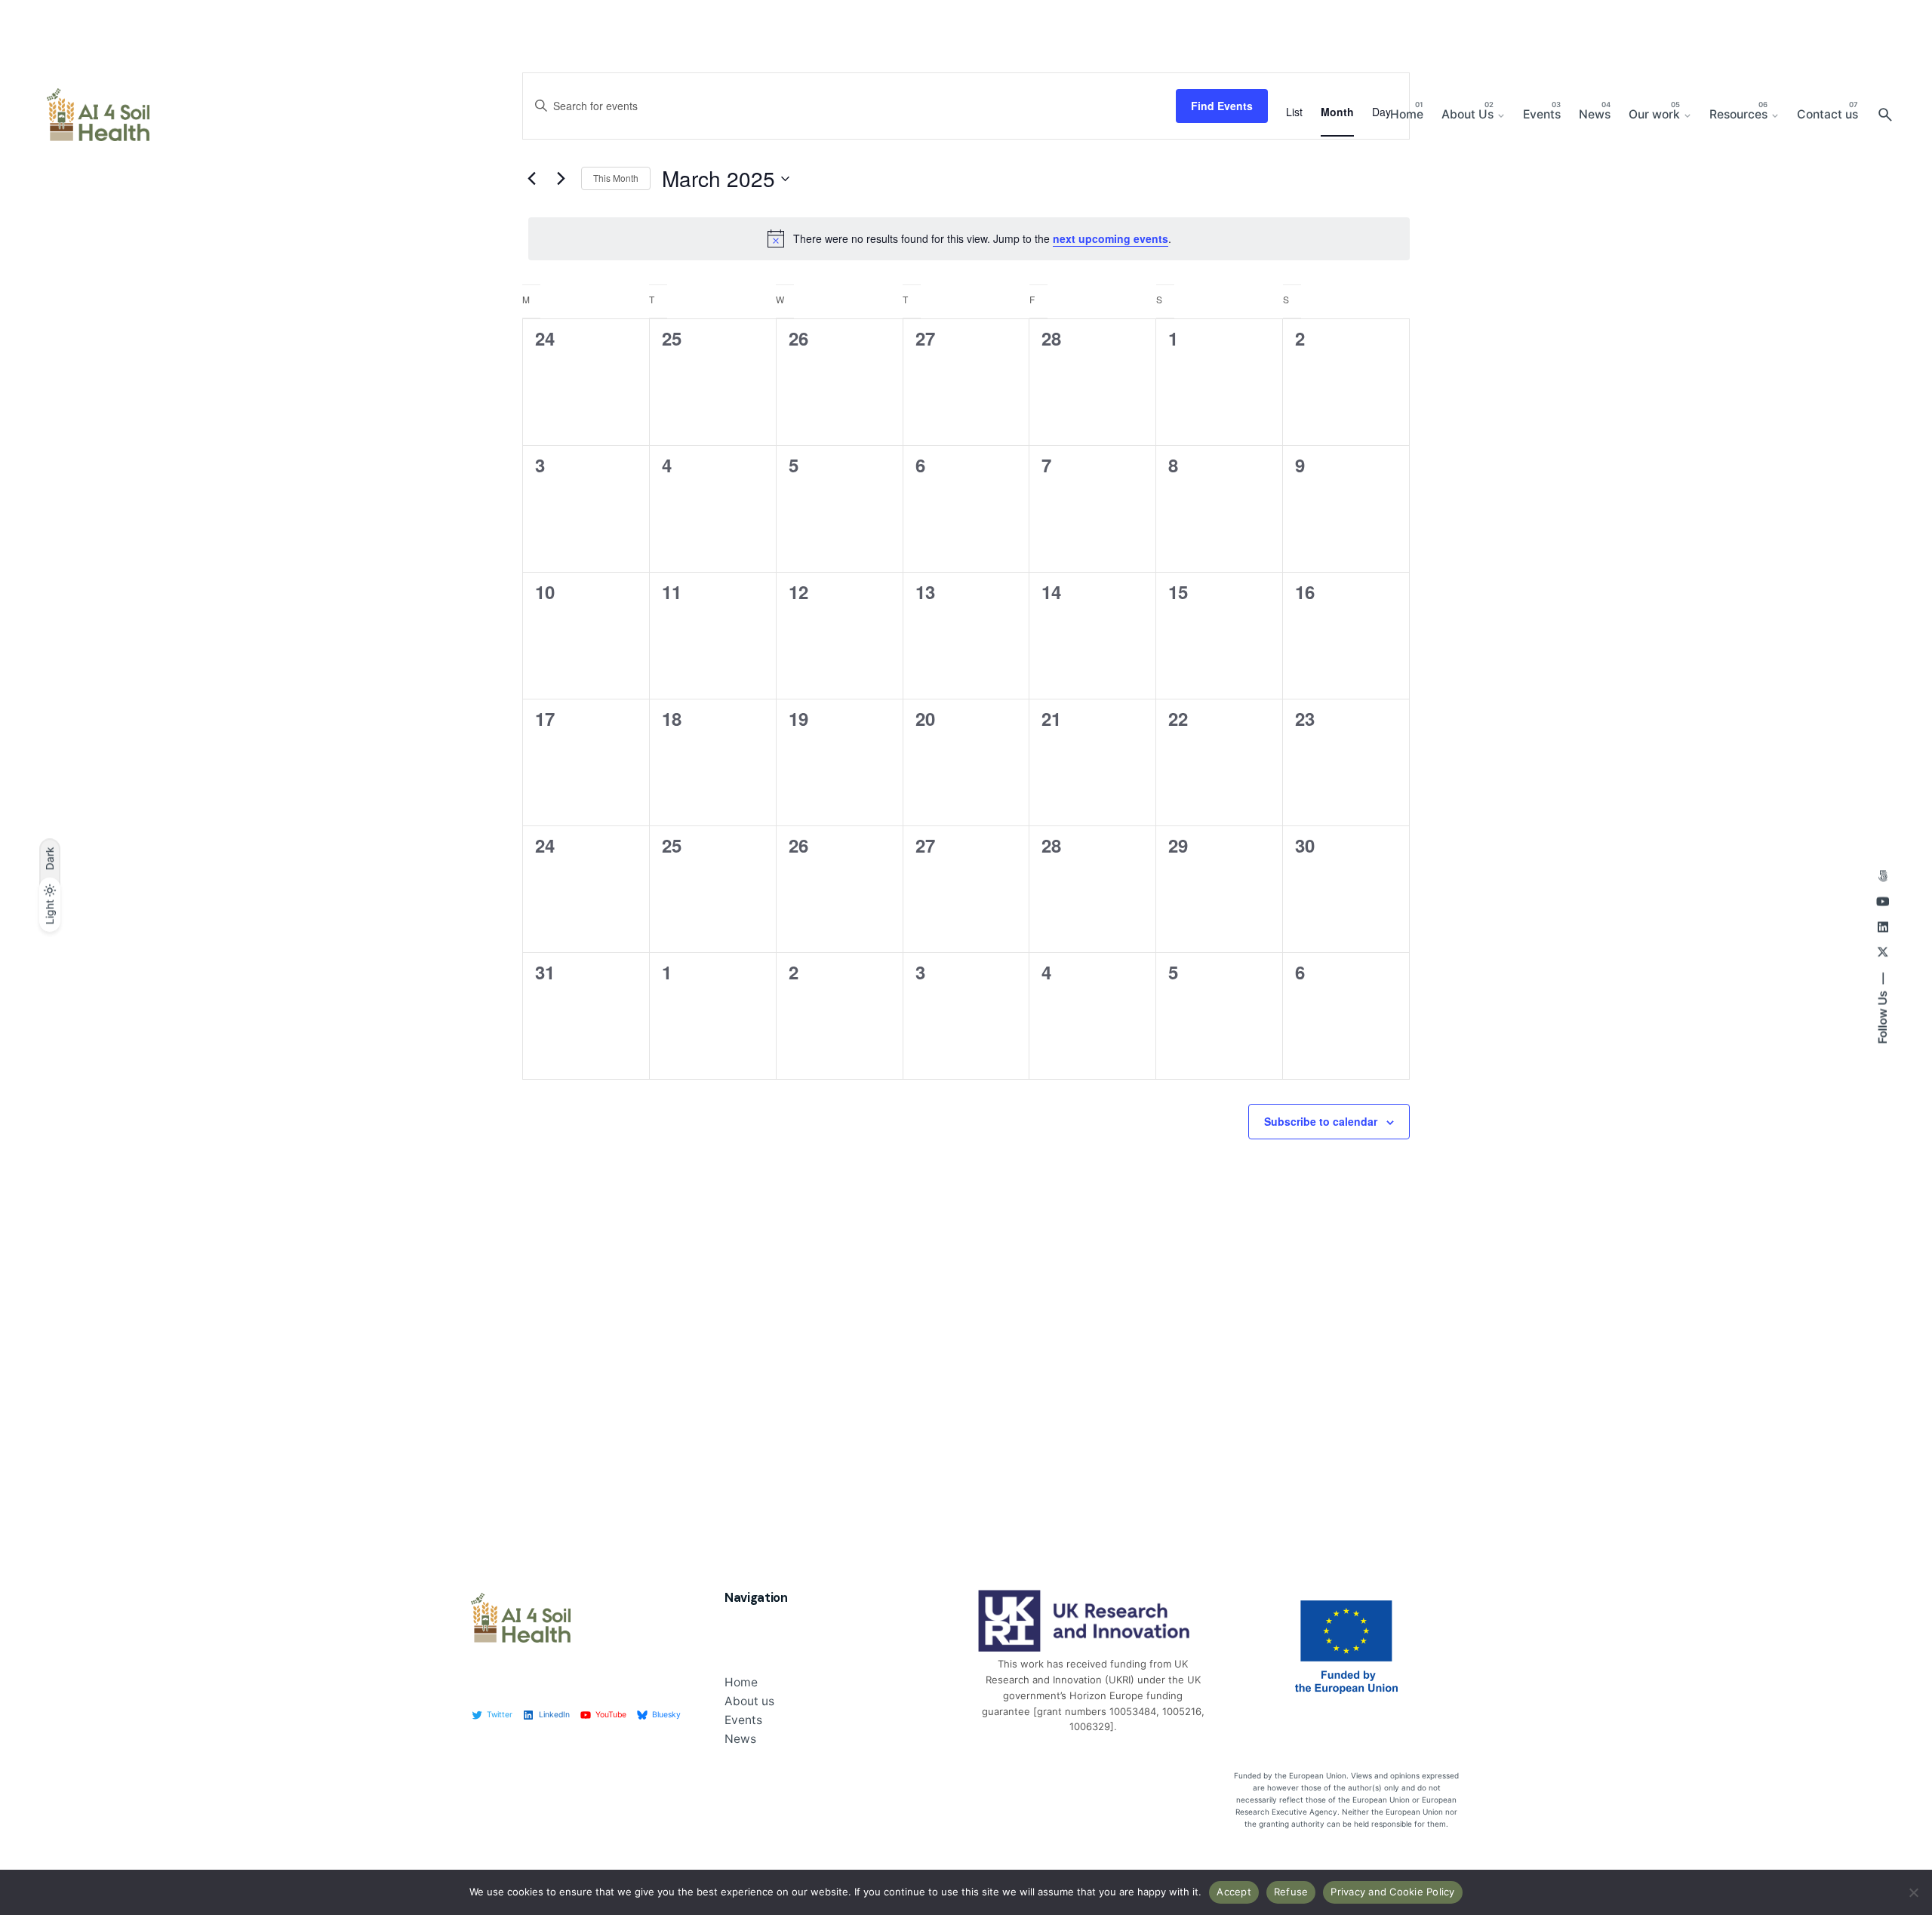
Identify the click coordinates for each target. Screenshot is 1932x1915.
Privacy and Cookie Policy (1392, 1892)
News (740, 1739)
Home (741, 1682)
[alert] (969, 238)
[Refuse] (1913, 1892)
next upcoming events (1111, 238)
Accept (1234, 1892)
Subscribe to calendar (1321, 1121)
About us (749, 1701)
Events (743, 1720)
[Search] (1885, 115)
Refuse (1291, 1892)
